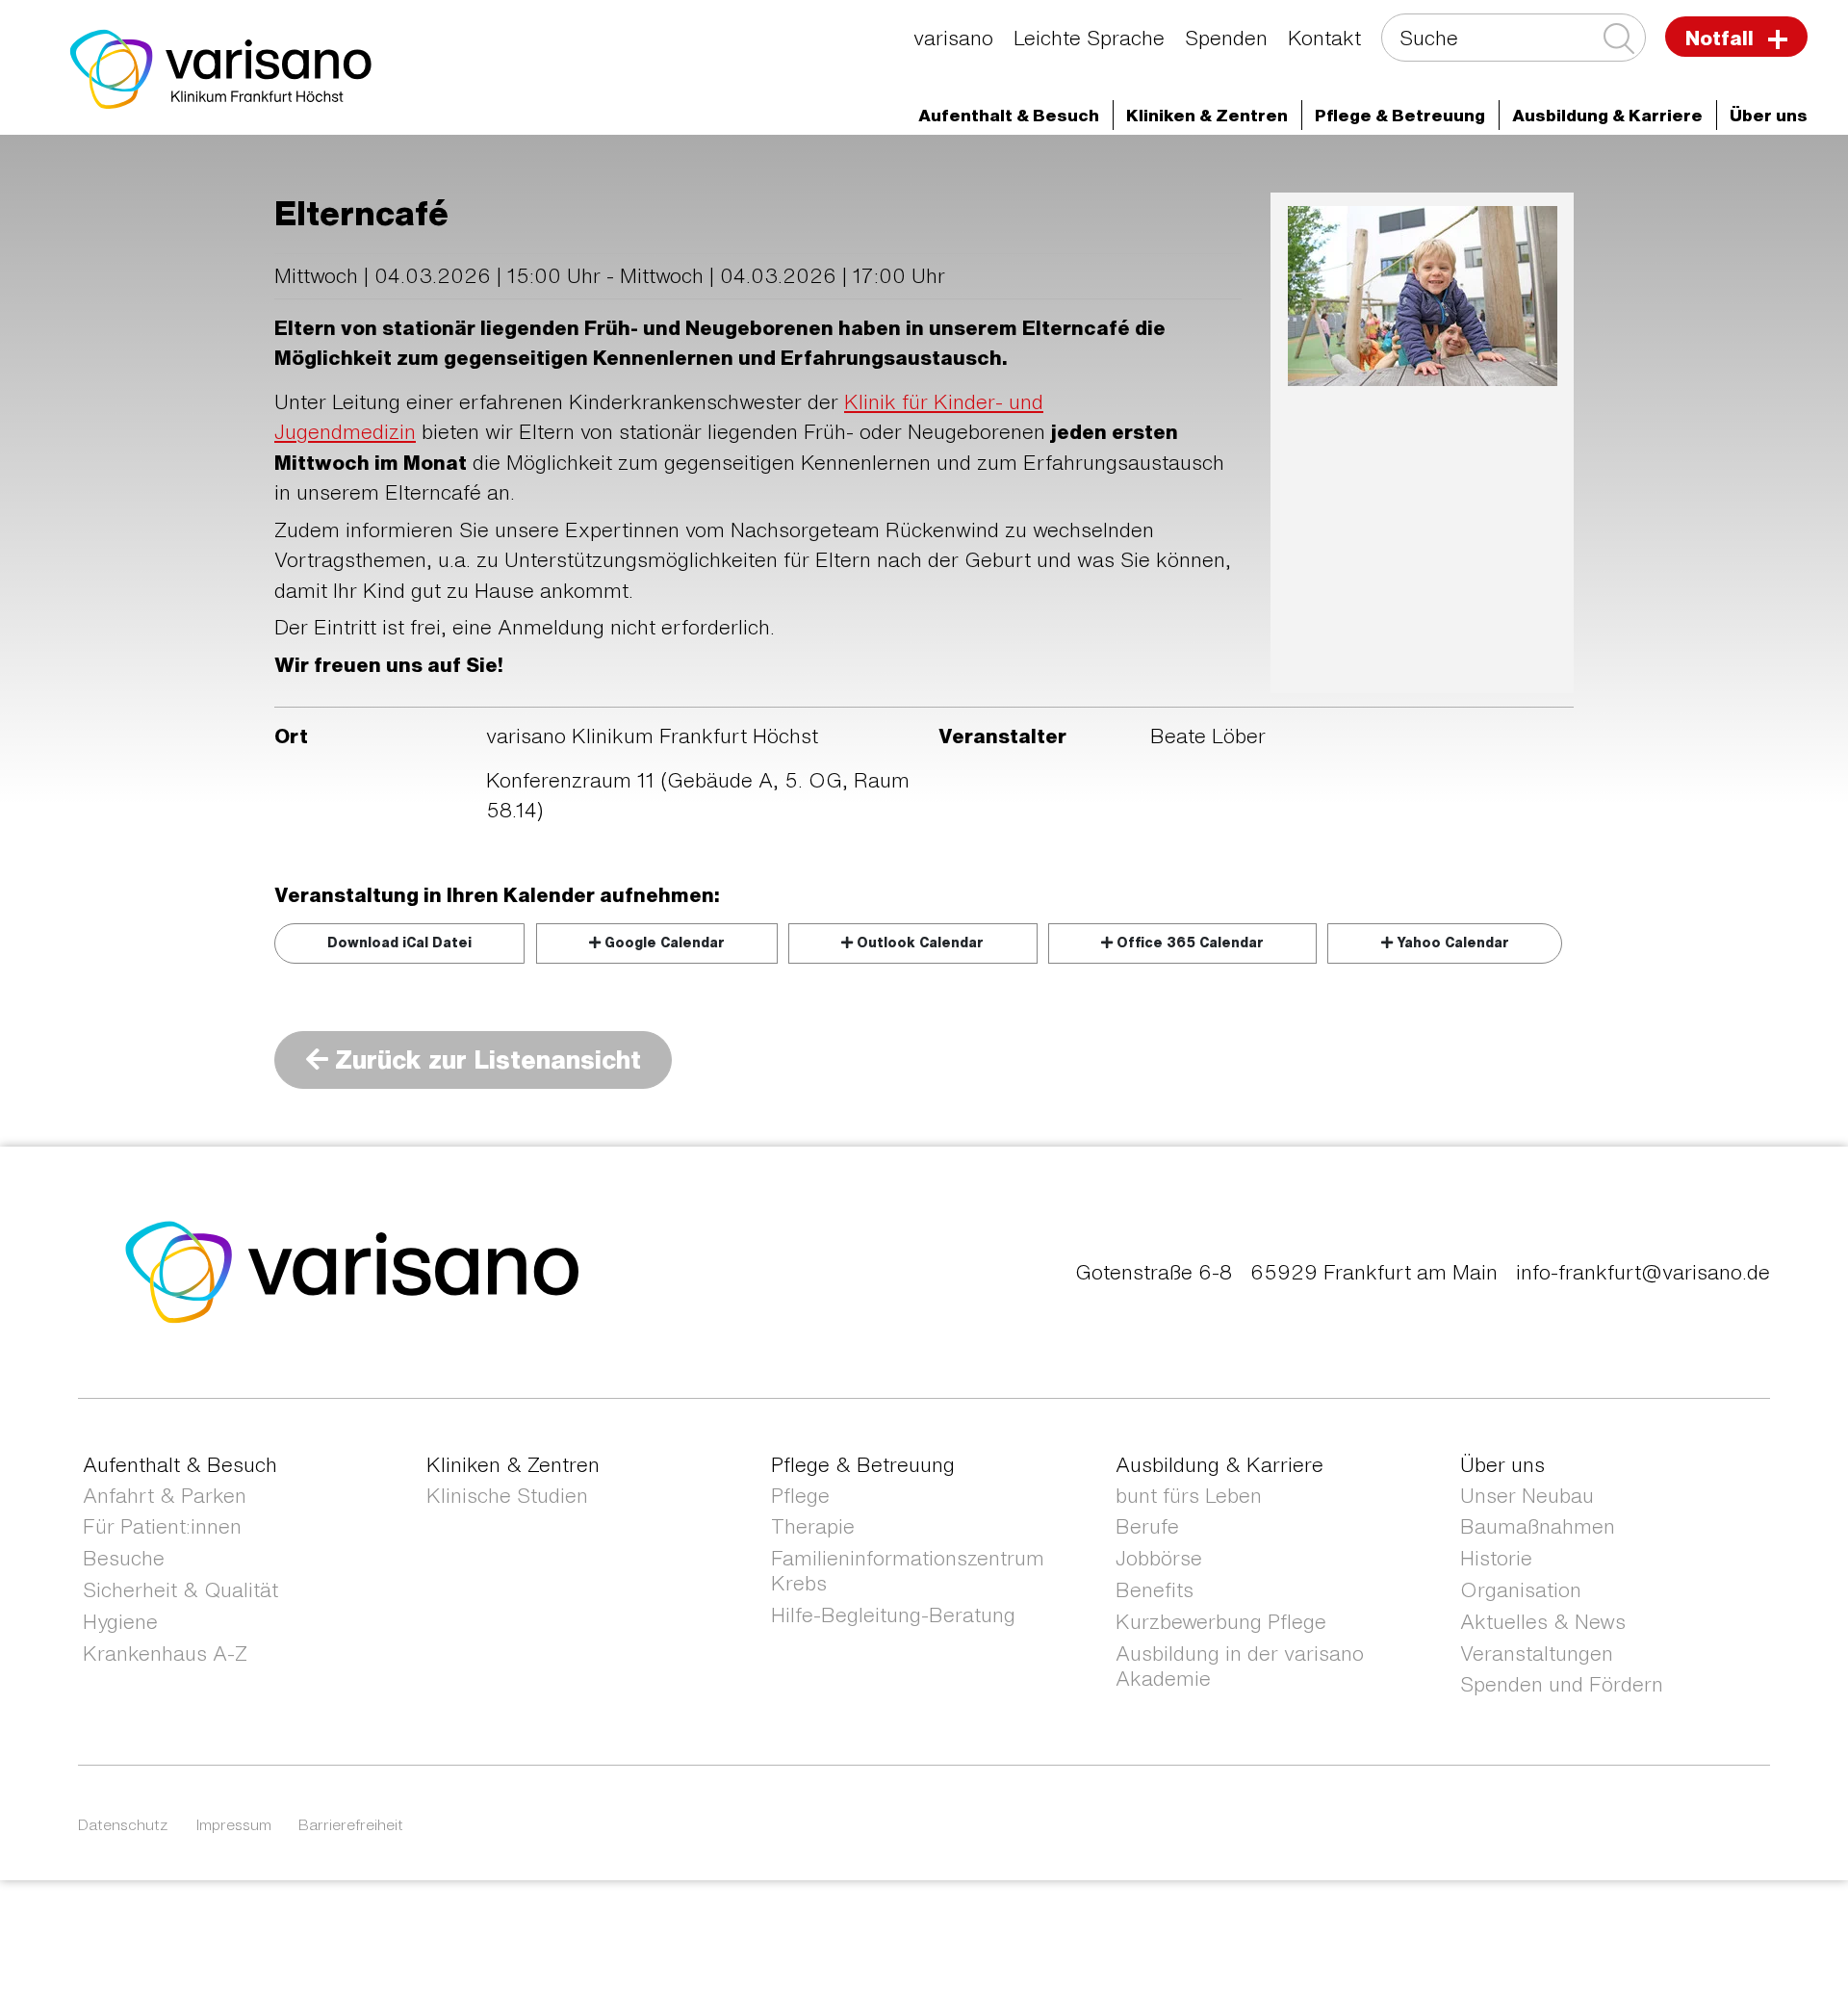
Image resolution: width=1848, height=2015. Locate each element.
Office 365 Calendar (1188, 943)
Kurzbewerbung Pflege (1221, 1622)
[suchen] (1617, 39)
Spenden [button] (1226, 38)
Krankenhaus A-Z (165, 1653)
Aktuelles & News (1543, 1622)
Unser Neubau (1527, 1496)
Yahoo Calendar (1451, 943)
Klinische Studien (507, 1496)
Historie (1496, 1558)
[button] (1009, 115)
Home (179, 170)
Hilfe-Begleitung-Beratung (893, 1615)
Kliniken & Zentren (513, 1465)
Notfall (1722, 38)
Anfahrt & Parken (165, 1496)
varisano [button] (953, 38)
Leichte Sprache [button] (1089, 38)
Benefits (1155, 1590)
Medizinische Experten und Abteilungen (394, 170)
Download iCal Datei (399, 943)
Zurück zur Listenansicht (485, 1059)
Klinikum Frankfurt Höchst (690, 170)
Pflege (800, 1496)
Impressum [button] (234, 1824)
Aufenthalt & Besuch (180, 1465)
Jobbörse (1159, 1558)
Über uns (865, 170)
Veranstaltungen (1537, 1653)
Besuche (124, 1558)
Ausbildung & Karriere (1219, 1465)
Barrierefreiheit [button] (351, 1824)
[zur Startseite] (353, 1270)
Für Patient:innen (162, 1526)
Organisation (1521, 1590)
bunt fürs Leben (1189, 1496)
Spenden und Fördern (1562, 1684)
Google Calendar (663, 943)
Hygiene (120, 1622)
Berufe (1147, 1526)
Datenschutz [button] (123, 1824)
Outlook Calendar (918, 943)
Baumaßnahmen (1538, 1526)
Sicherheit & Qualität (180, 1590)
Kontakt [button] (1324, 38)
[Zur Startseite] (221, 67)
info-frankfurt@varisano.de (1643, 1272)
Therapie (813, 1526)
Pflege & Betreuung (863, 1465)
